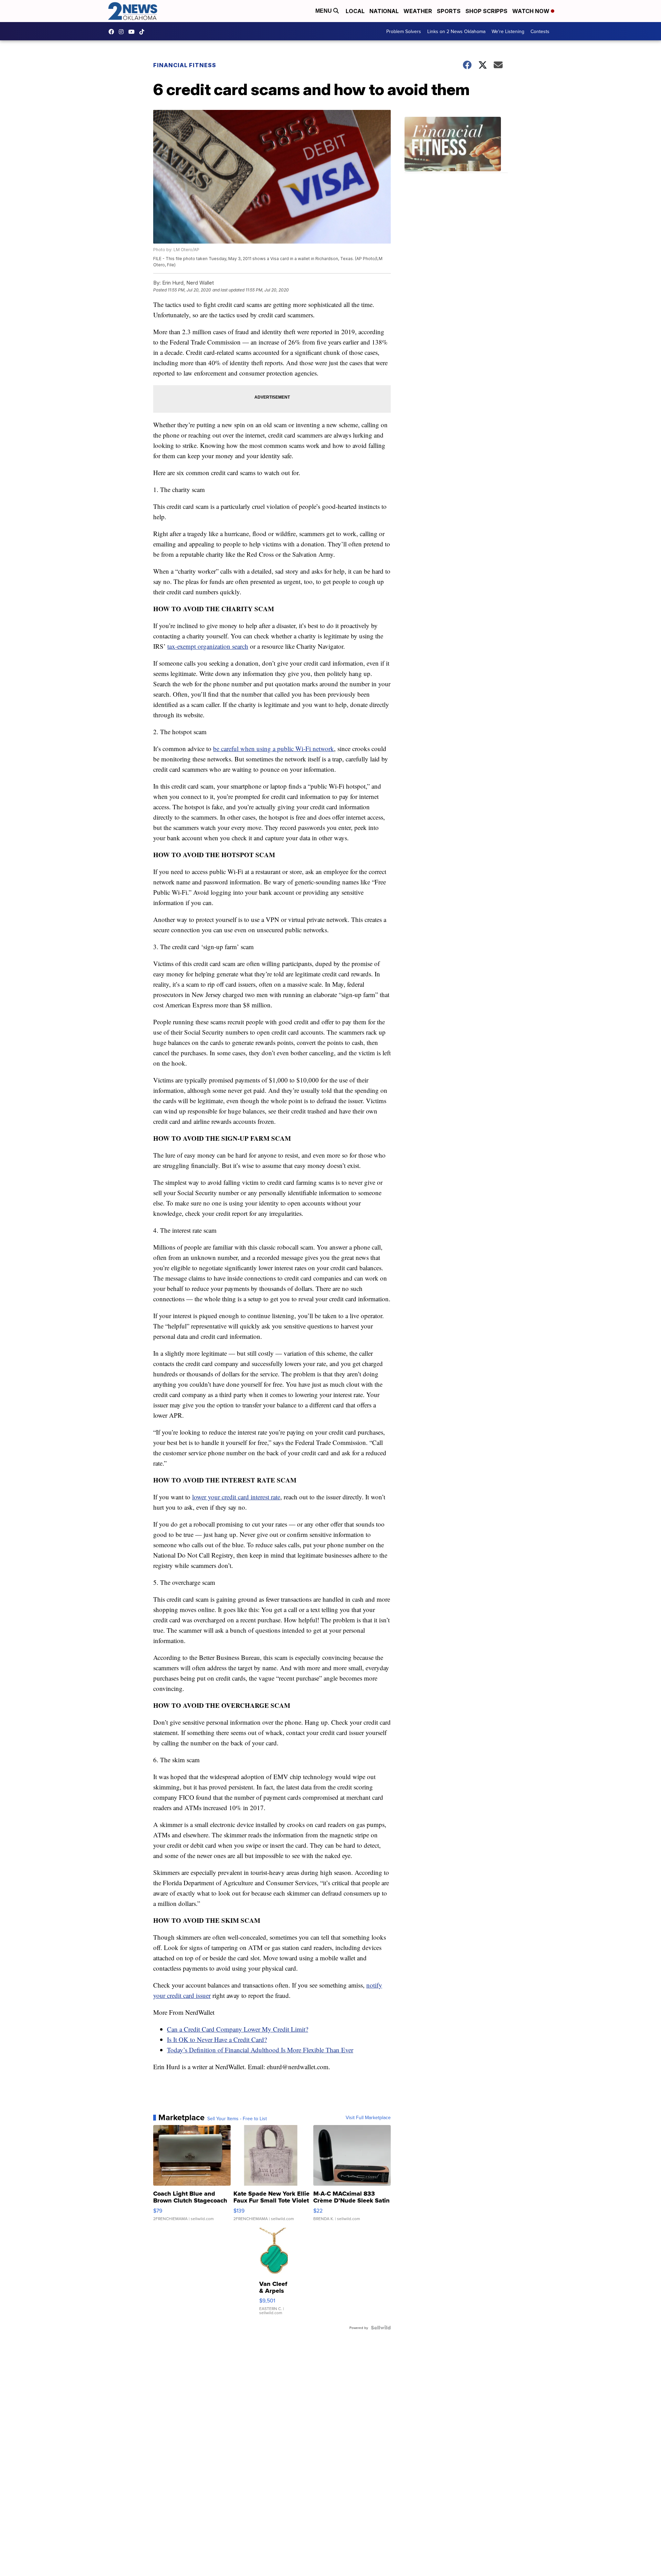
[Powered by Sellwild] (381, 2328)
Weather (418, 11)
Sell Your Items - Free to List (237, 2118)
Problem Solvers (404, 31)
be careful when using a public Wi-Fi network (274, 748)
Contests (540, 31)
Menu (324, 11)
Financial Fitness (185, 65)
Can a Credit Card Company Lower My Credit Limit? (238, 2029)
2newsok (123, 32)
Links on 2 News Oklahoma (456, 31)
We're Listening (508, 31)
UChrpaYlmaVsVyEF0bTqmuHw (133, 32)
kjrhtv (113, 32)
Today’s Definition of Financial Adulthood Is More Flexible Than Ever (260, 2050)
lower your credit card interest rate (236, 1497)
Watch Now (532, 11)
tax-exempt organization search (208, 646)
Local (355, 11)
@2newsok (144, 32)
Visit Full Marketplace (368, 2117)
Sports (449, 11)
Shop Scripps (486, 11)
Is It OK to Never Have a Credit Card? (217, 2039)
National (384, 11)
